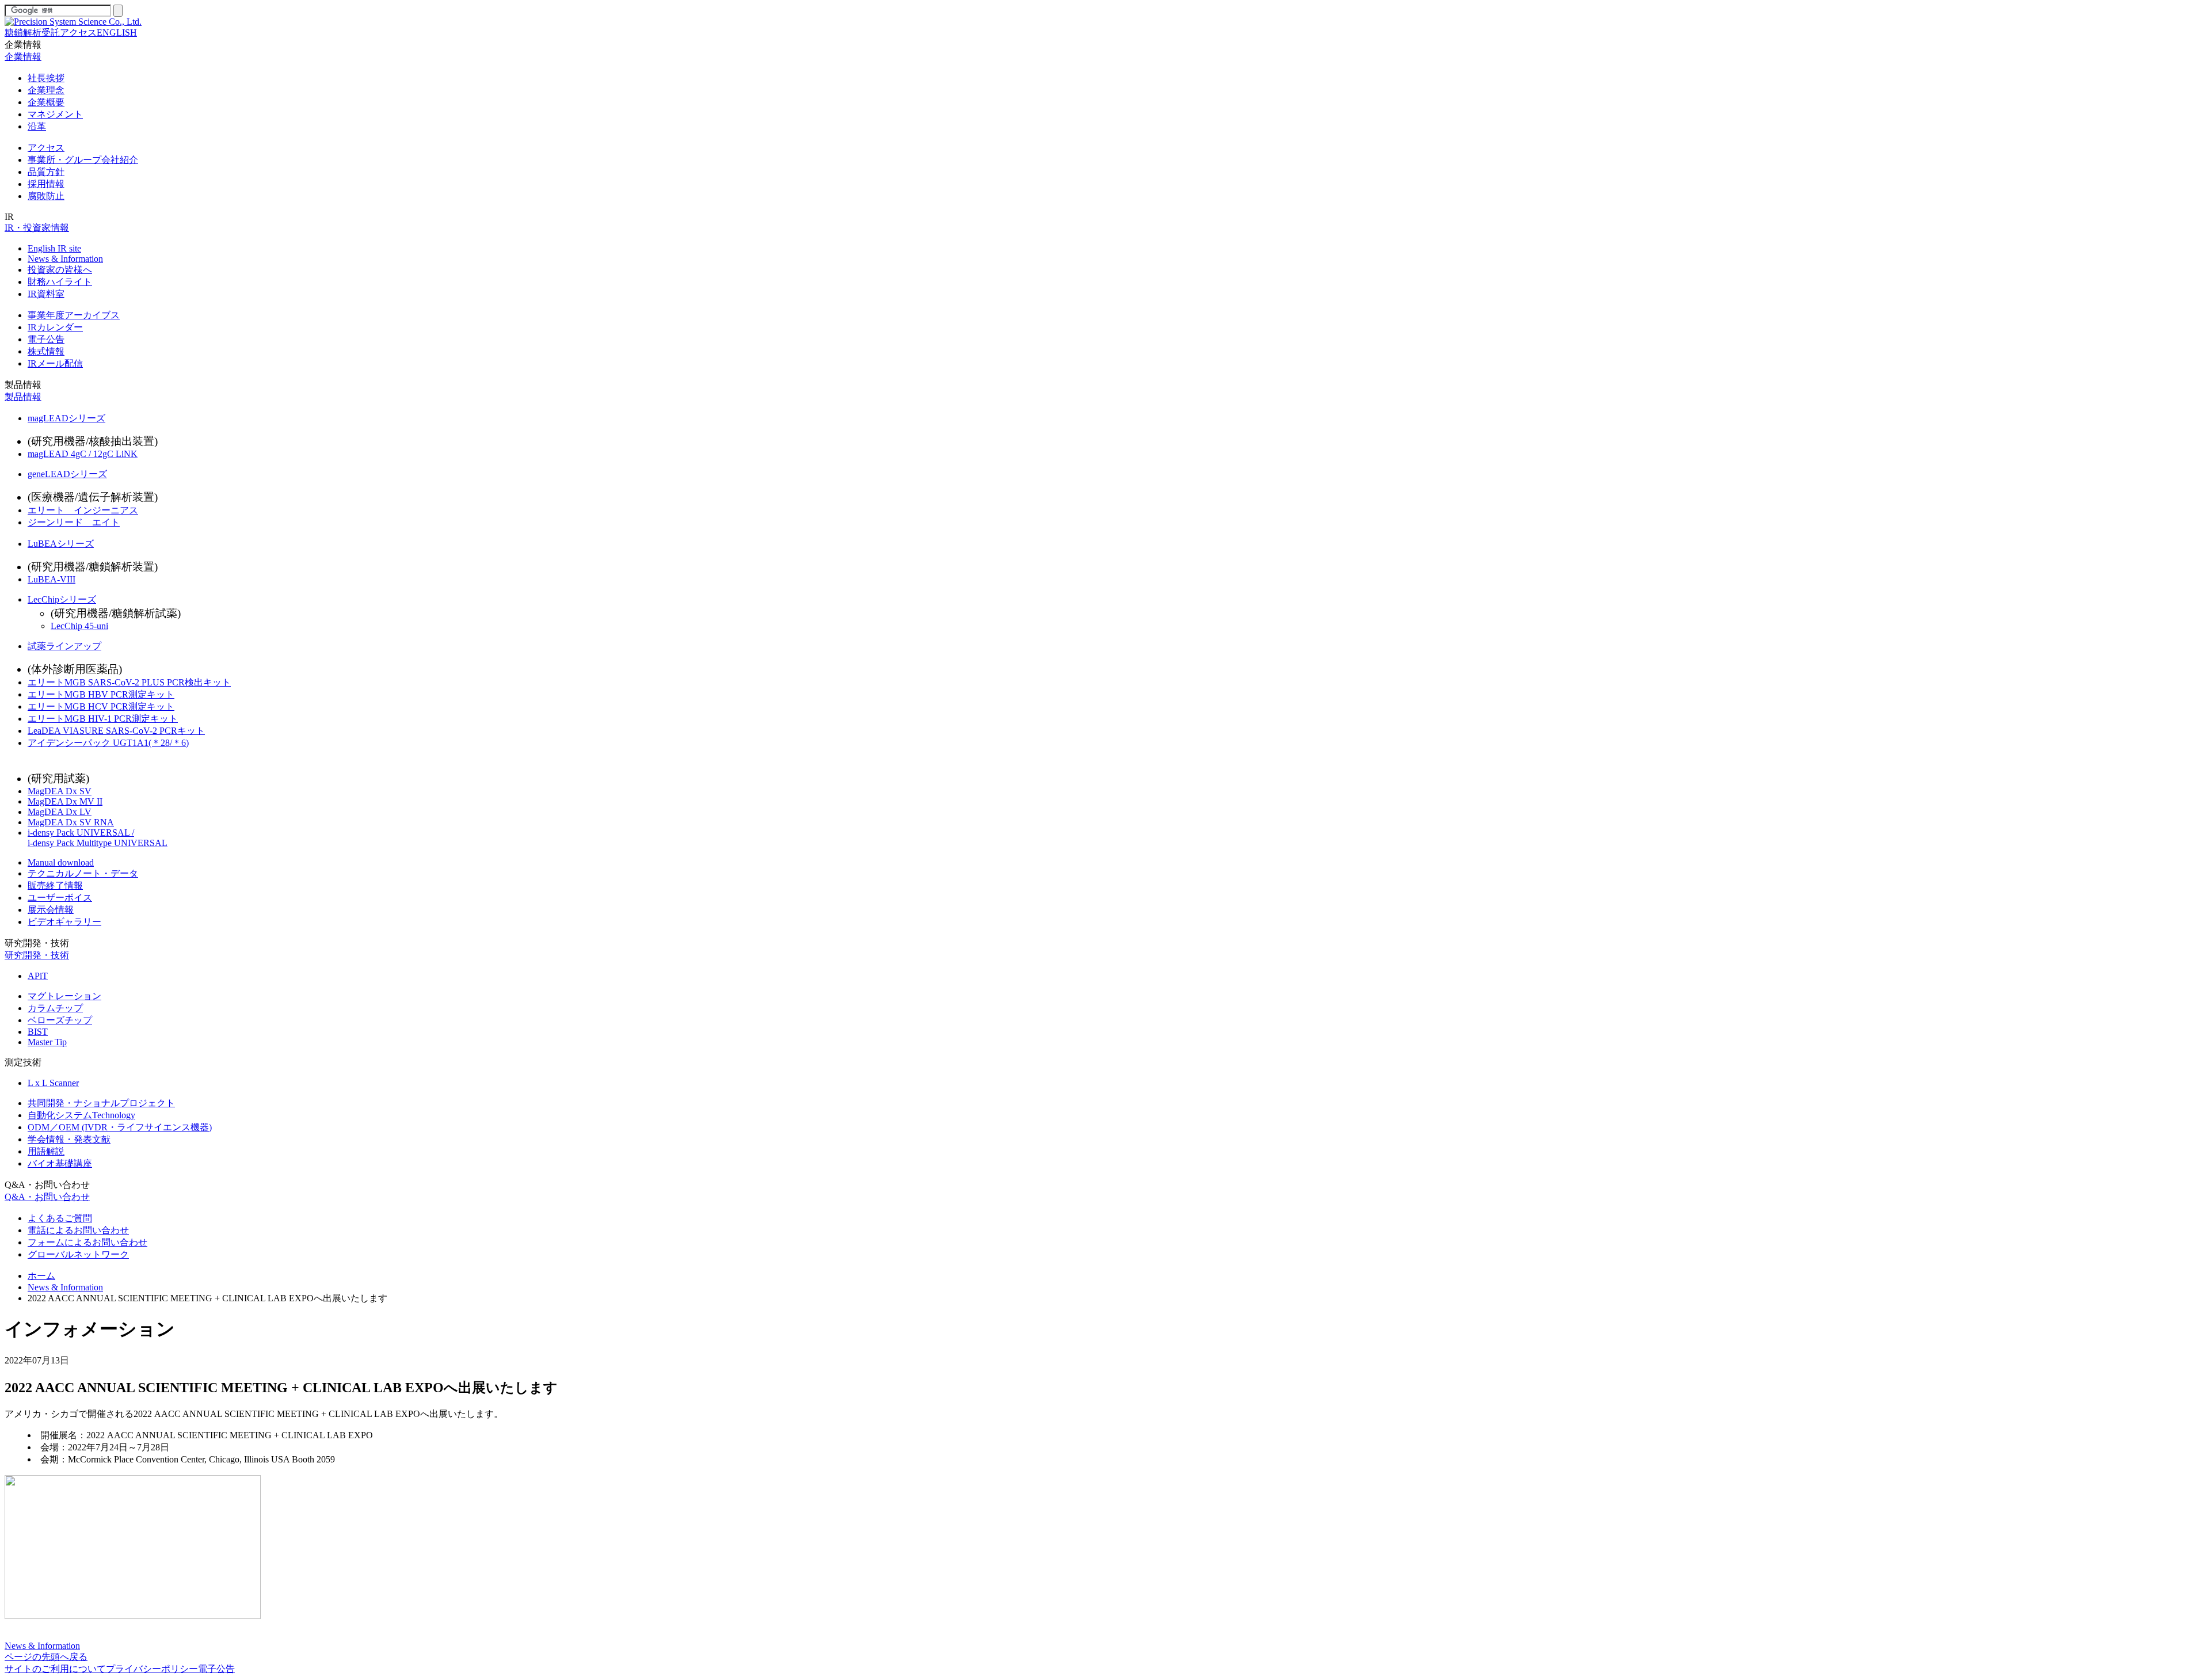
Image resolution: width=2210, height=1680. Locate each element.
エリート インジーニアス (83, 510)
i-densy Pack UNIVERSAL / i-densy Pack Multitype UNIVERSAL (98, 838)
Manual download (61, 862)
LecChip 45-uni (79, 626)
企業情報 (23, 45)
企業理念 (46, 90)
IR (9, 217)
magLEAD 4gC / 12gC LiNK (83, 454)
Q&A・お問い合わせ (47, 1185)
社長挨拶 (46, 78)
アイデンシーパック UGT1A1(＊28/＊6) (108, 743)
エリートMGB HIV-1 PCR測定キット (103, 719)
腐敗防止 (46, 196)
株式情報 (46, 351)
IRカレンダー (55, 327)
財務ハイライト (60, 282)
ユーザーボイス (60, 898)
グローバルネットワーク (78, 1254)
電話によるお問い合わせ (78, 1230)
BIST (38, 1032)
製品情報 (23, 385)
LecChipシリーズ (62, 599)
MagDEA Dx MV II (65, 801)
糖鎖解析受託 (32, 33)
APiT (38, 976)
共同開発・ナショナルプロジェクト (101, 1103)
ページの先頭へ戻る (46, 1657)
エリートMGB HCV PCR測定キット (101, 706)
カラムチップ (55, 1008)
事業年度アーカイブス (74, 315)
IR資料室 (46, 294)
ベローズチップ (60, 1020)
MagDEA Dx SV (60, 791)
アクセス (78, 33)
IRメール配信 (55, 363)
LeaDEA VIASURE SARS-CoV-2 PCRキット (116, 731)
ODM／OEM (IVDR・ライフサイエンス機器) (120, 1127)
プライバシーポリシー (152, 1669)
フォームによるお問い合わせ (87, 1242)
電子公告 (46, 339)
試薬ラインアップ (64, 646)
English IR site (54, 248)
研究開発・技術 (37, 943)
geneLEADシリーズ (67, 474)
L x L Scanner (53, 1083)
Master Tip (47, 1042)
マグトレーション (64, 996)
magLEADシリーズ (66, 418)
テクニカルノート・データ (83, 873)
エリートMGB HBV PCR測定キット (101, 694)
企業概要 (46, 102)
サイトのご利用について (55, 1669)
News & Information (65, 259)
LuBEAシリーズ (61, 544)
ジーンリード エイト (74, 522)
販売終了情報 (55, 885)
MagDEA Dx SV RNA (71, 822)
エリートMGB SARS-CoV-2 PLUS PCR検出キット (129, 682)
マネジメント (55, 114)
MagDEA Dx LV (60, 812)
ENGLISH (117, 33)
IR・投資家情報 (37, 228)
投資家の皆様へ (60, 270)
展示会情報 (51, 910)
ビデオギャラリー (64, 922)
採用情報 (46, 184)
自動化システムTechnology (81, 1115)
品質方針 (46, 172)
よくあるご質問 (60, 1218)
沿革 (37, 126)
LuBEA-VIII (52, 579)
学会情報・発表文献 (69, 1139)
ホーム (41, 1276)
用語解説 (46, 1151)
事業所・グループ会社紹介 (83, 160)
